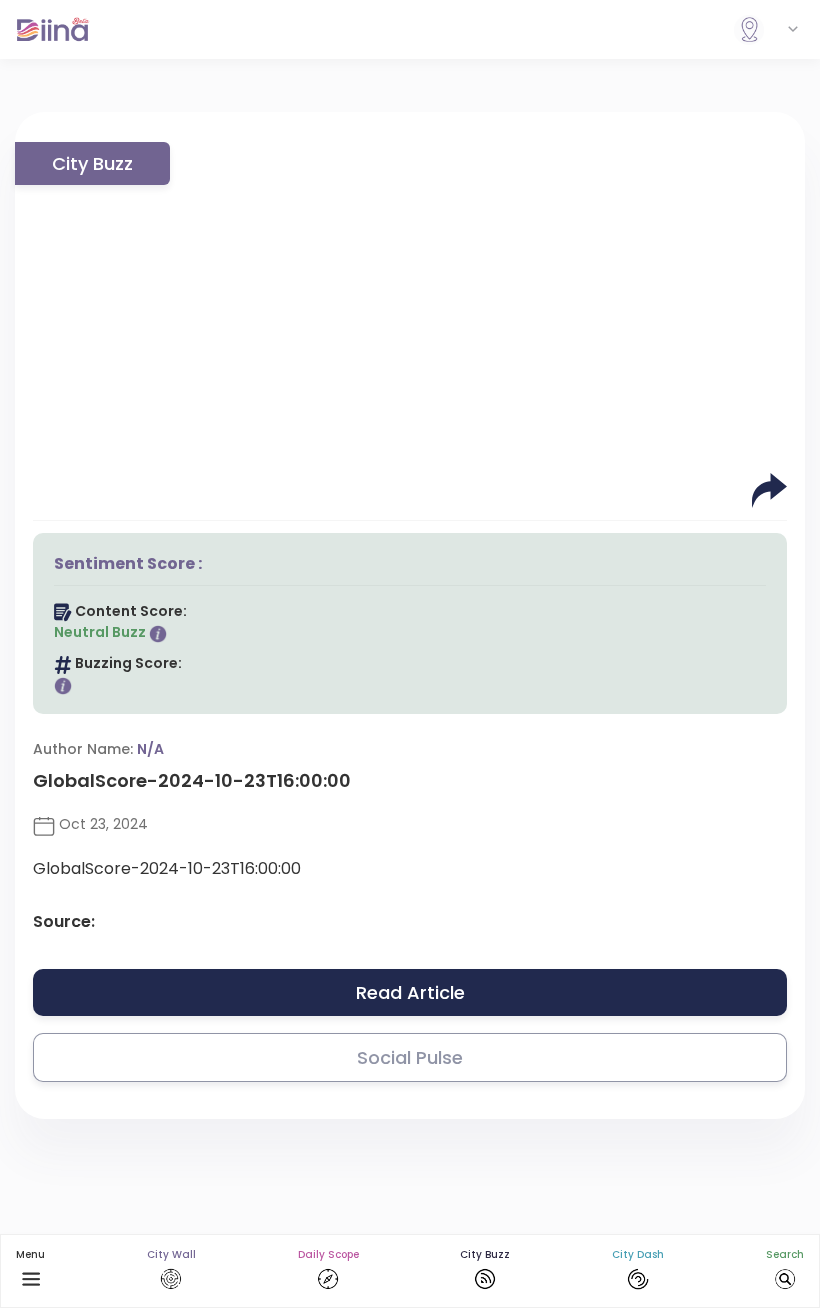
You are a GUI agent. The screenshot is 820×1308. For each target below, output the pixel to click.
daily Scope (328, 1254)
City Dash (638, 1254)
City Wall (171, 1254)
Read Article (410, 992)
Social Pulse (410, 1057)
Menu (30, 1254)
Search (785, 1254)
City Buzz (485, 1254)
